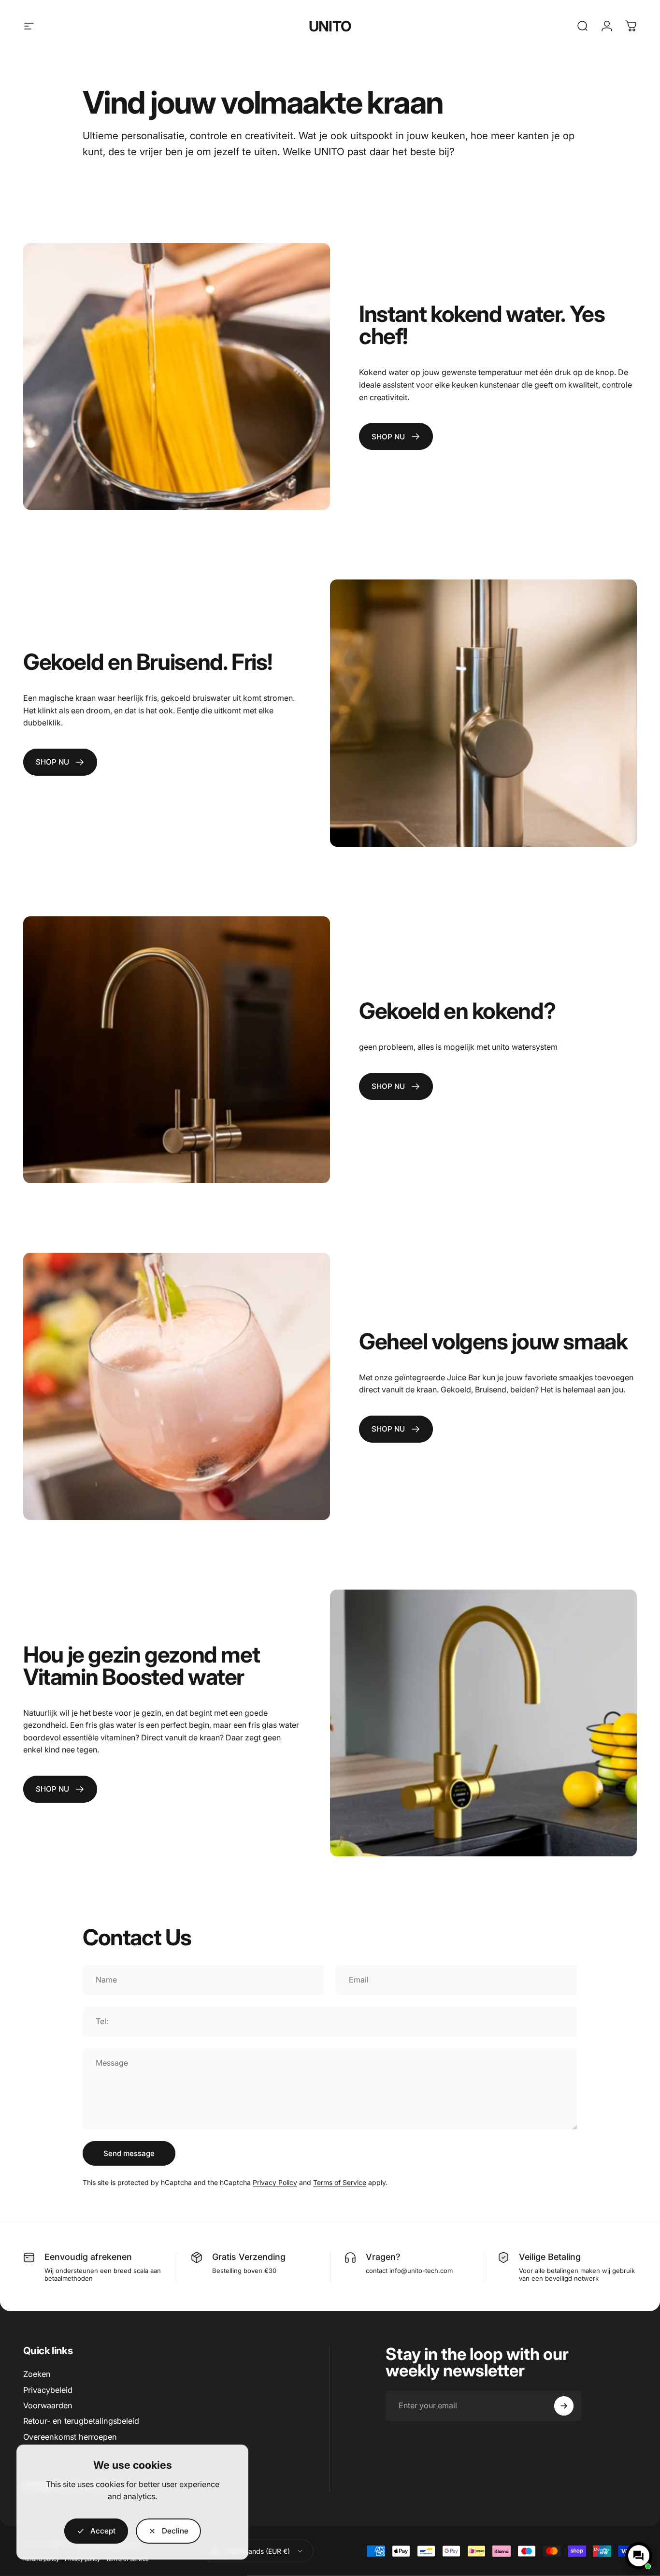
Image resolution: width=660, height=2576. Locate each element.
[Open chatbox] (639, 2556)
